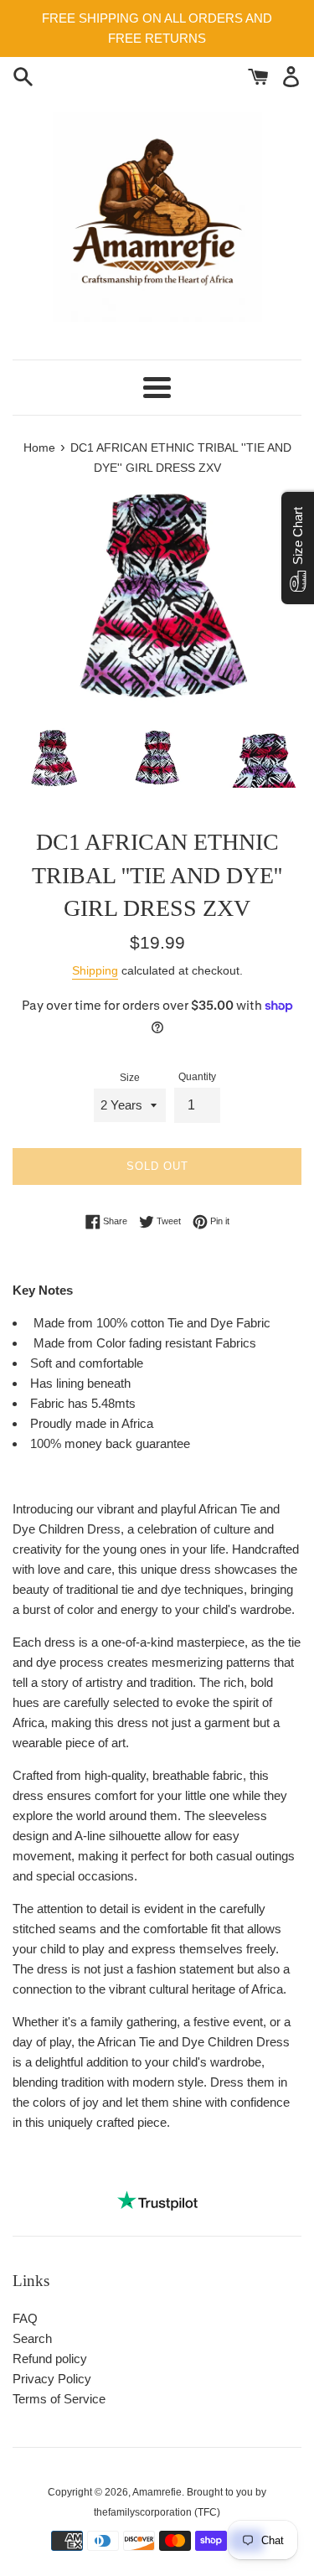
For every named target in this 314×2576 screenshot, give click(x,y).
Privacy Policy (52, 2379)
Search (32, 2338)
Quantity (197, 1077)
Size (130, 1078)
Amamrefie (157, 2492)
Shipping (95, 970)
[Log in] (291, 75)
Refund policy (50, 2359)
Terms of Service (59, 2399)
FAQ (25, 2318)
